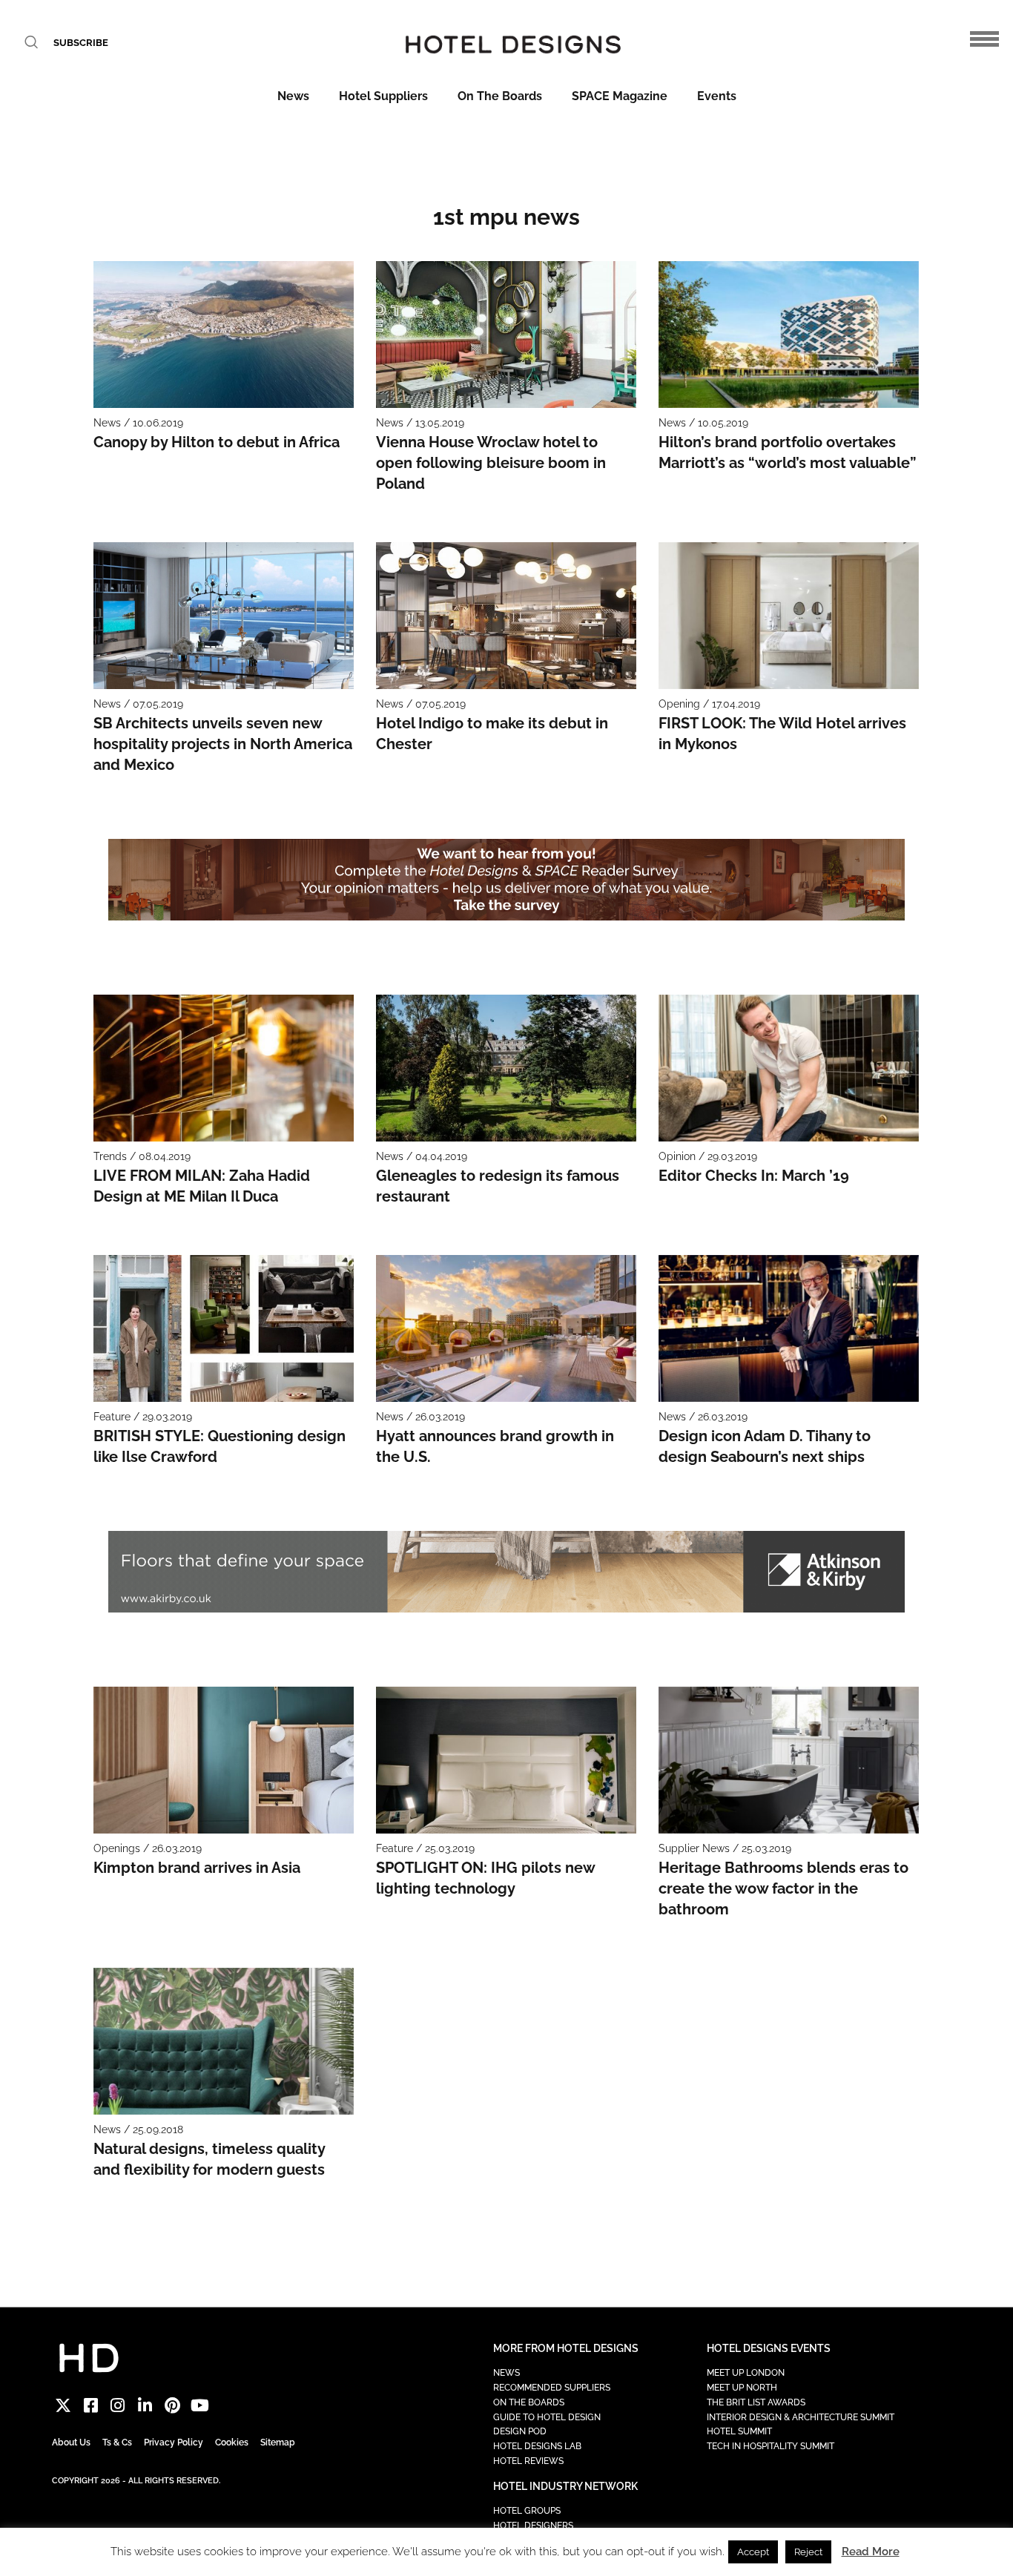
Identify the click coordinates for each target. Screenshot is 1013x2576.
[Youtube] (200, 2405)
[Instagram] (118, 2405)
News (293, 96)
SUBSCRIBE (81, 43)
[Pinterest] (172, 2405)
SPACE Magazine (620, 96)
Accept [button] (753, 2552)
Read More (871, 2552)
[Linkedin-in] (145, 2405)
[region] (507, 880)
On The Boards (500, 96)
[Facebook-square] (91, 2405)
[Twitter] (63, 2405)
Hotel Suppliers (383, 96)
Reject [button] (808, 2552)
